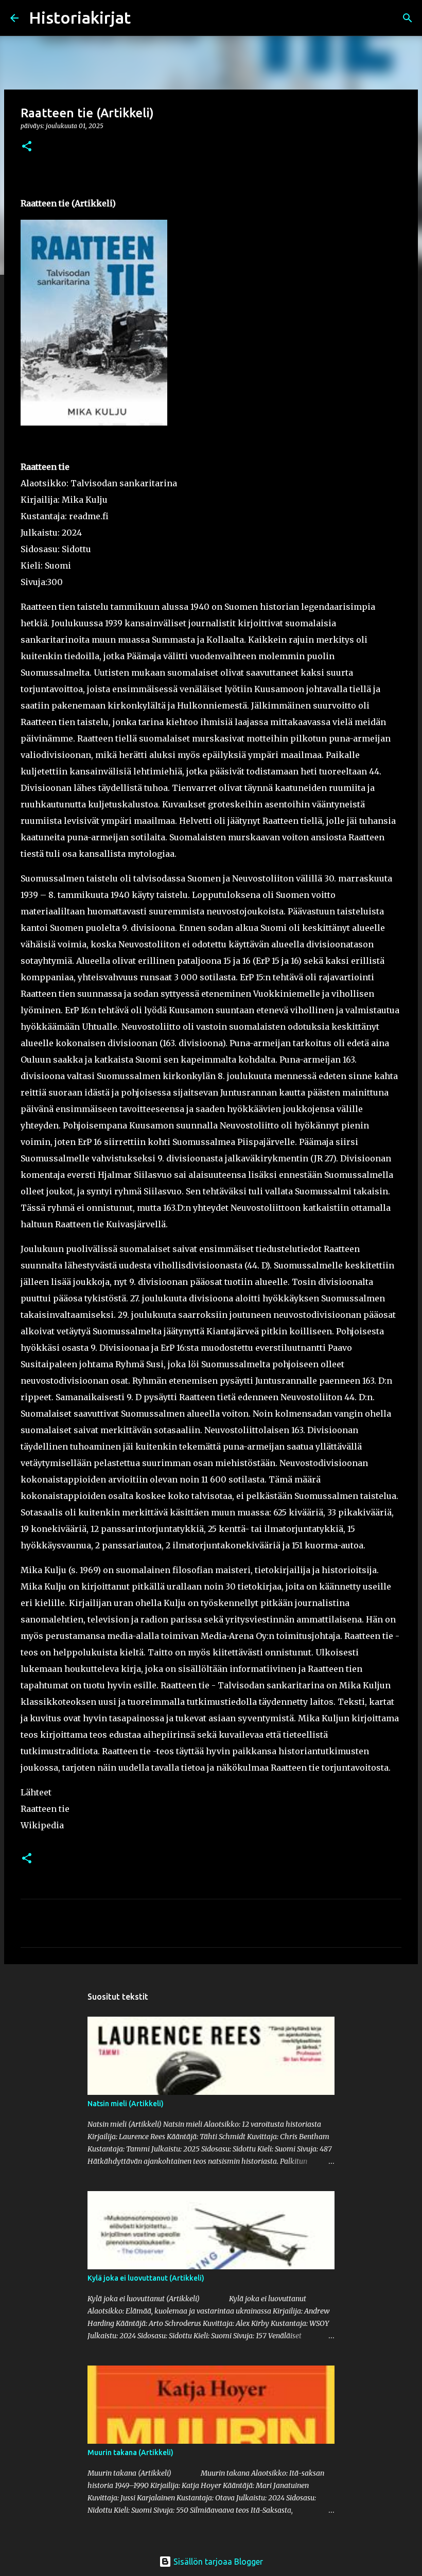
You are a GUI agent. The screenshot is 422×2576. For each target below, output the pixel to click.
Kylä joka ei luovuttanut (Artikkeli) (146, 2278)
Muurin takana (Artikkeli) (130, 2453)
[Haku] (145, 18)
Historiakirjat (80, 17)
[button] (27, 147)
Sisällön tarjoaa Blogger (217, 2562)
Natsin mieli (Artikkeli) (126, 2104)
